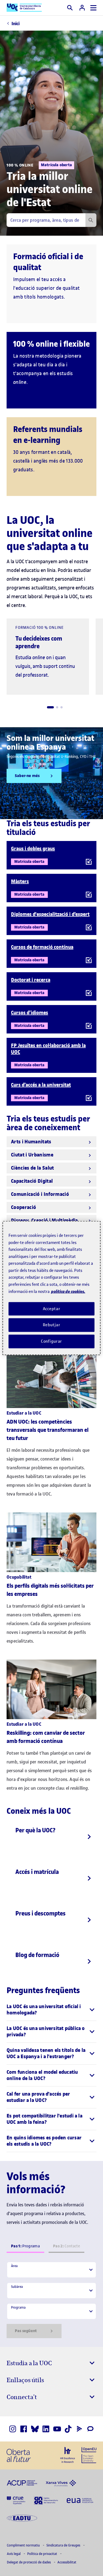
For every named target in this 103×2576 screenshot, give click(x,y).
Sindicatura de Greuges (64, 2545)
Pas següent (26, 2331)
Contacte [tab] (66, 2246)
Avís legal (14, 2554)
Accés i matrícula (37, 1872)
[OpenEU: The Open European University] (89, 2455)
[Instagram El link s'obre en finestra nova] (13, 2429)
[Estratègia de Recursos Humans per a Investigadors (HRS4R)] (68, 2455)
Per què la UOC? (35, 1830)
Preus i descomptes (41, 1913)
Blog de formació (37, 1955)
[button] (50, 707)
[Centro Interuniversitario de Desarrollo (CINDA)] (46, 2500)
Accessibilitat (67, 2562)
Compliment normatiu (24, 2545)
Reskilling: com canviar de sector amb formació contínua (46, 1737)
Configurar (52, 1341)
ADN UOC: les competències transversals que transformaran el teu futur (48, 1430)
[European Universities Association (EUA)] (80, 2500)
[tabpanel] (51, 2300)
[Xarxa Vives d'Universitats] (61, 2482)
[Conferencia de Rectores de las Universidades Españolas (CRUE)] (16, 2500)
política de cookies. (68, 1291)
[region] (51, 1288)
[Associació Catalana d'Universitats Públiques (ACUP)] (22, 2482)
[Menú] (93, 8)
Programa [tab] (25, 2246)
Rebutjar (52, 1325)
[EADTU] (22, 2518)
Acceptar (52, 1309)
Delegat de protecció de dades (29, 2562)
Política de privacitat (43, 2554)
